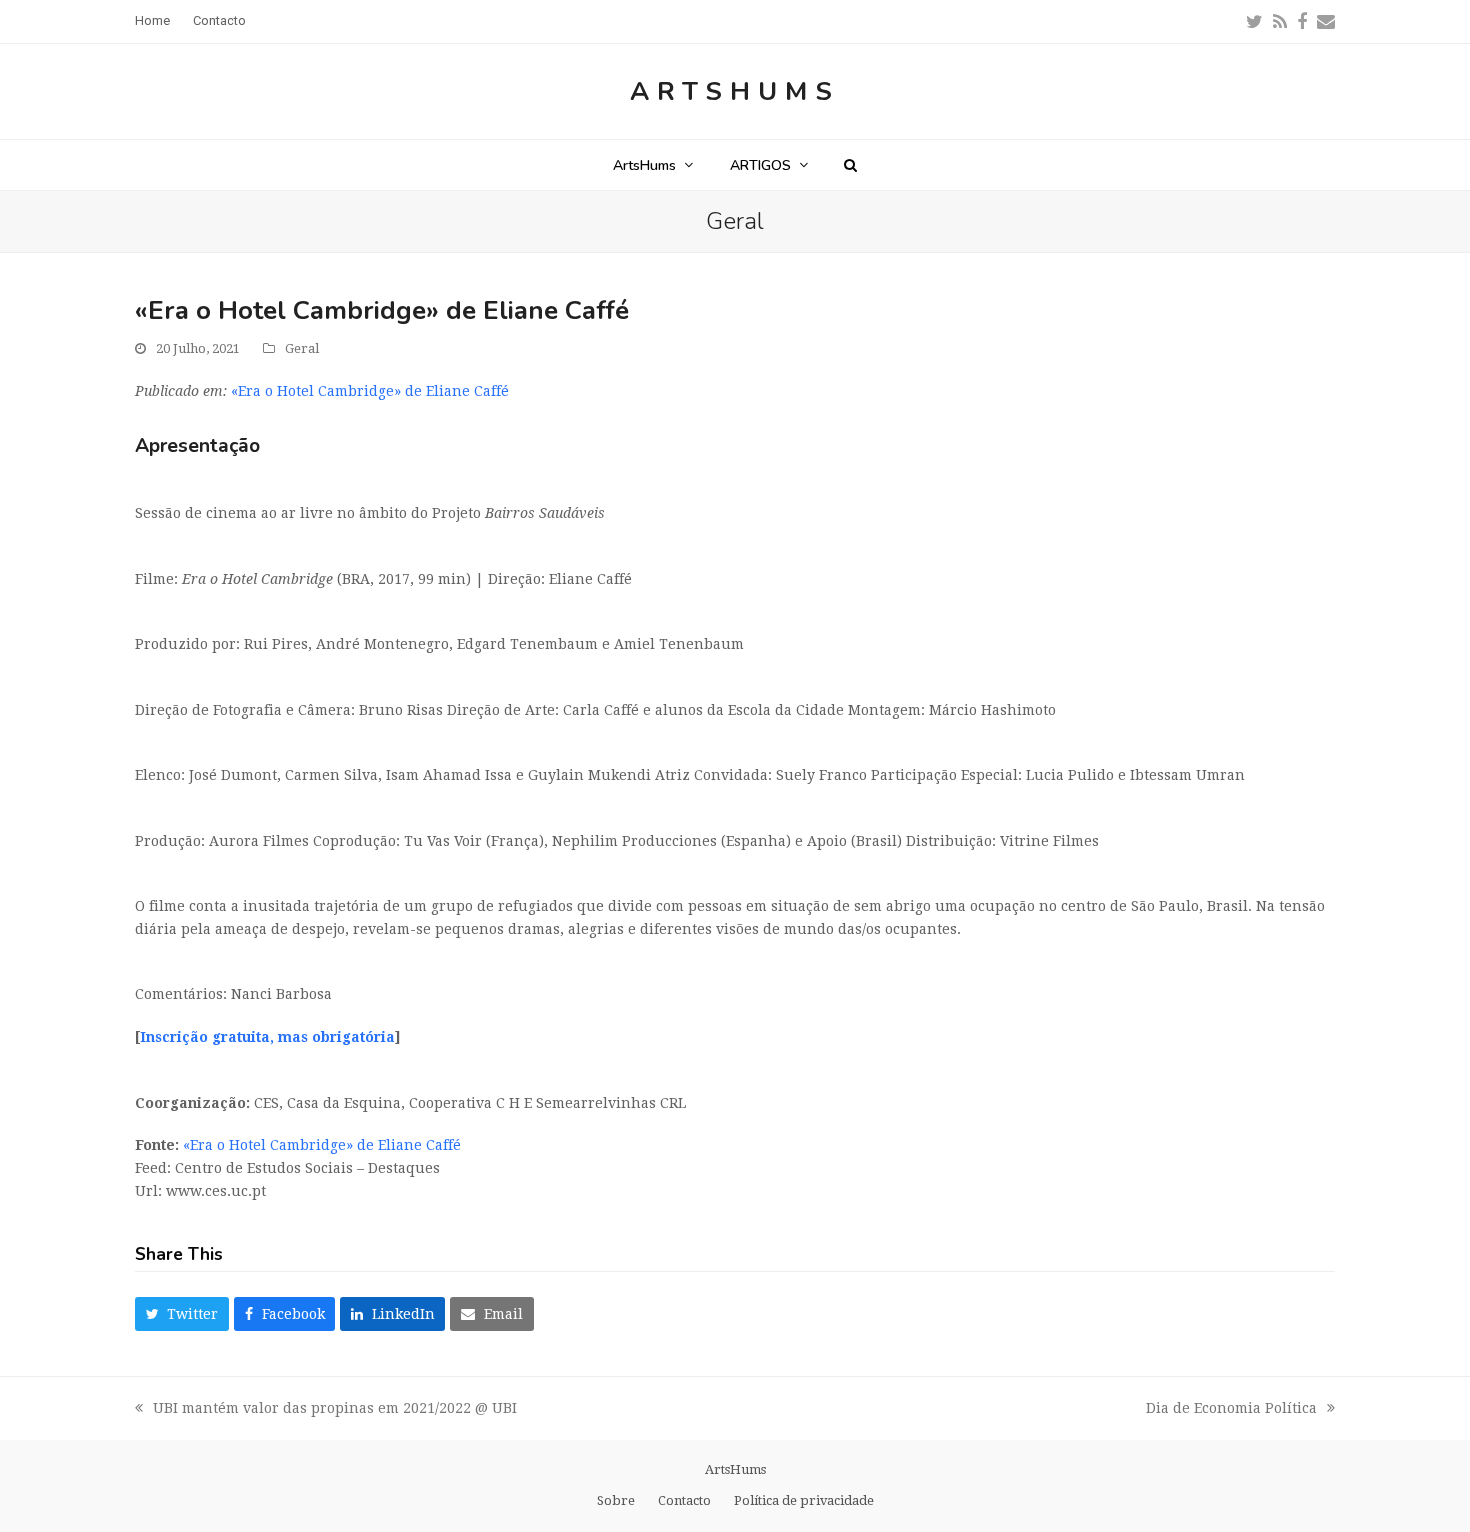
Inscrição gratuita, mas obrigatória (267, 1037)
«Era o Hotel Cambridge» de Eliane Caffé (370, 391)
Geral (302, 348)
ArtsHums (735, 91)
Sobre (616, 1500)
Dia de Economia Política (1231, 1410)
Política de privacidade (804, 1500)
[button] (850, 165)
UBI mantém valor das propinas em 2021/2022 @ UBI (326, 1410)
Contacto (684, 1500)
